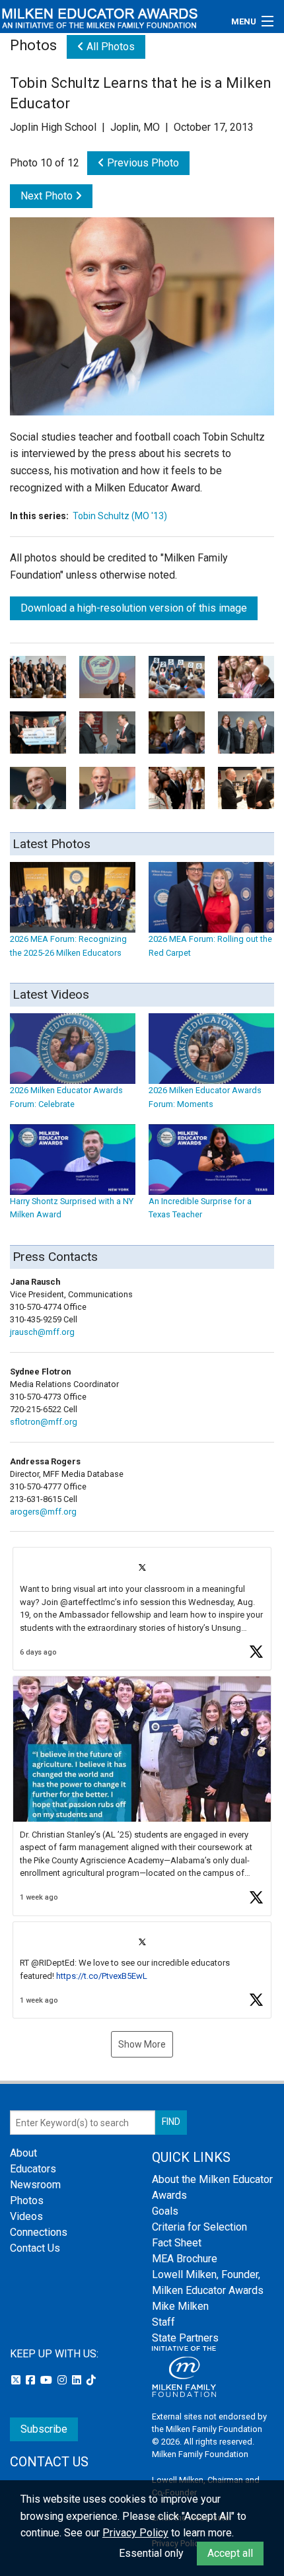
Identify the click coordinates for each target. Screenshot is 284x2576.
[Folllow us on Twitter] (17, 2380)
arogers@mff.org (43, 1512)
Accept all (230, 2553)
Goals (165, 2211)
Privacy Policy (135, 2533)
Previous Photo (142, 163)
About (23, 2153)
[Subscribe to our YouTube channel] (48, 2380)
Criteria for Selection (199, 2227)
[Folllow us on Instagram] (63, 2380)
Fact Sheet (177, 2243)
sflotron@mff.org (44, 1422)
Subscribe (44, 2429)
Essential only (151, 2553)
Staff (163, 2322)
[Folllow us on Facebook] (32, 2380)
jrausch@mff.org (42, 1332)
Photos (27, 2200)
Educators (33, 2169)
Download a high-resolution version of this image (134, 608)
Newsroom (35, 2185)
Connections (39, 2232)
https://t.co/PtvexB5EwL (102, 1976)
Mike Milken (180, 2306)
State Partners (185, 2338)
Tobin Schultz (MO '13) (120, 516)
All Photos (109, 47)
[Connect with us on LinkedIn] (78, 2380)
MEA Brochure (185, 2259)
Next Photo (48, 196)
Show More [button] (142, 2044)
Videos (26, 2216)
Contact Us (35, 2248)
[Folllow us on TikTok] (91, 2380)
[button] (142, 1609)
